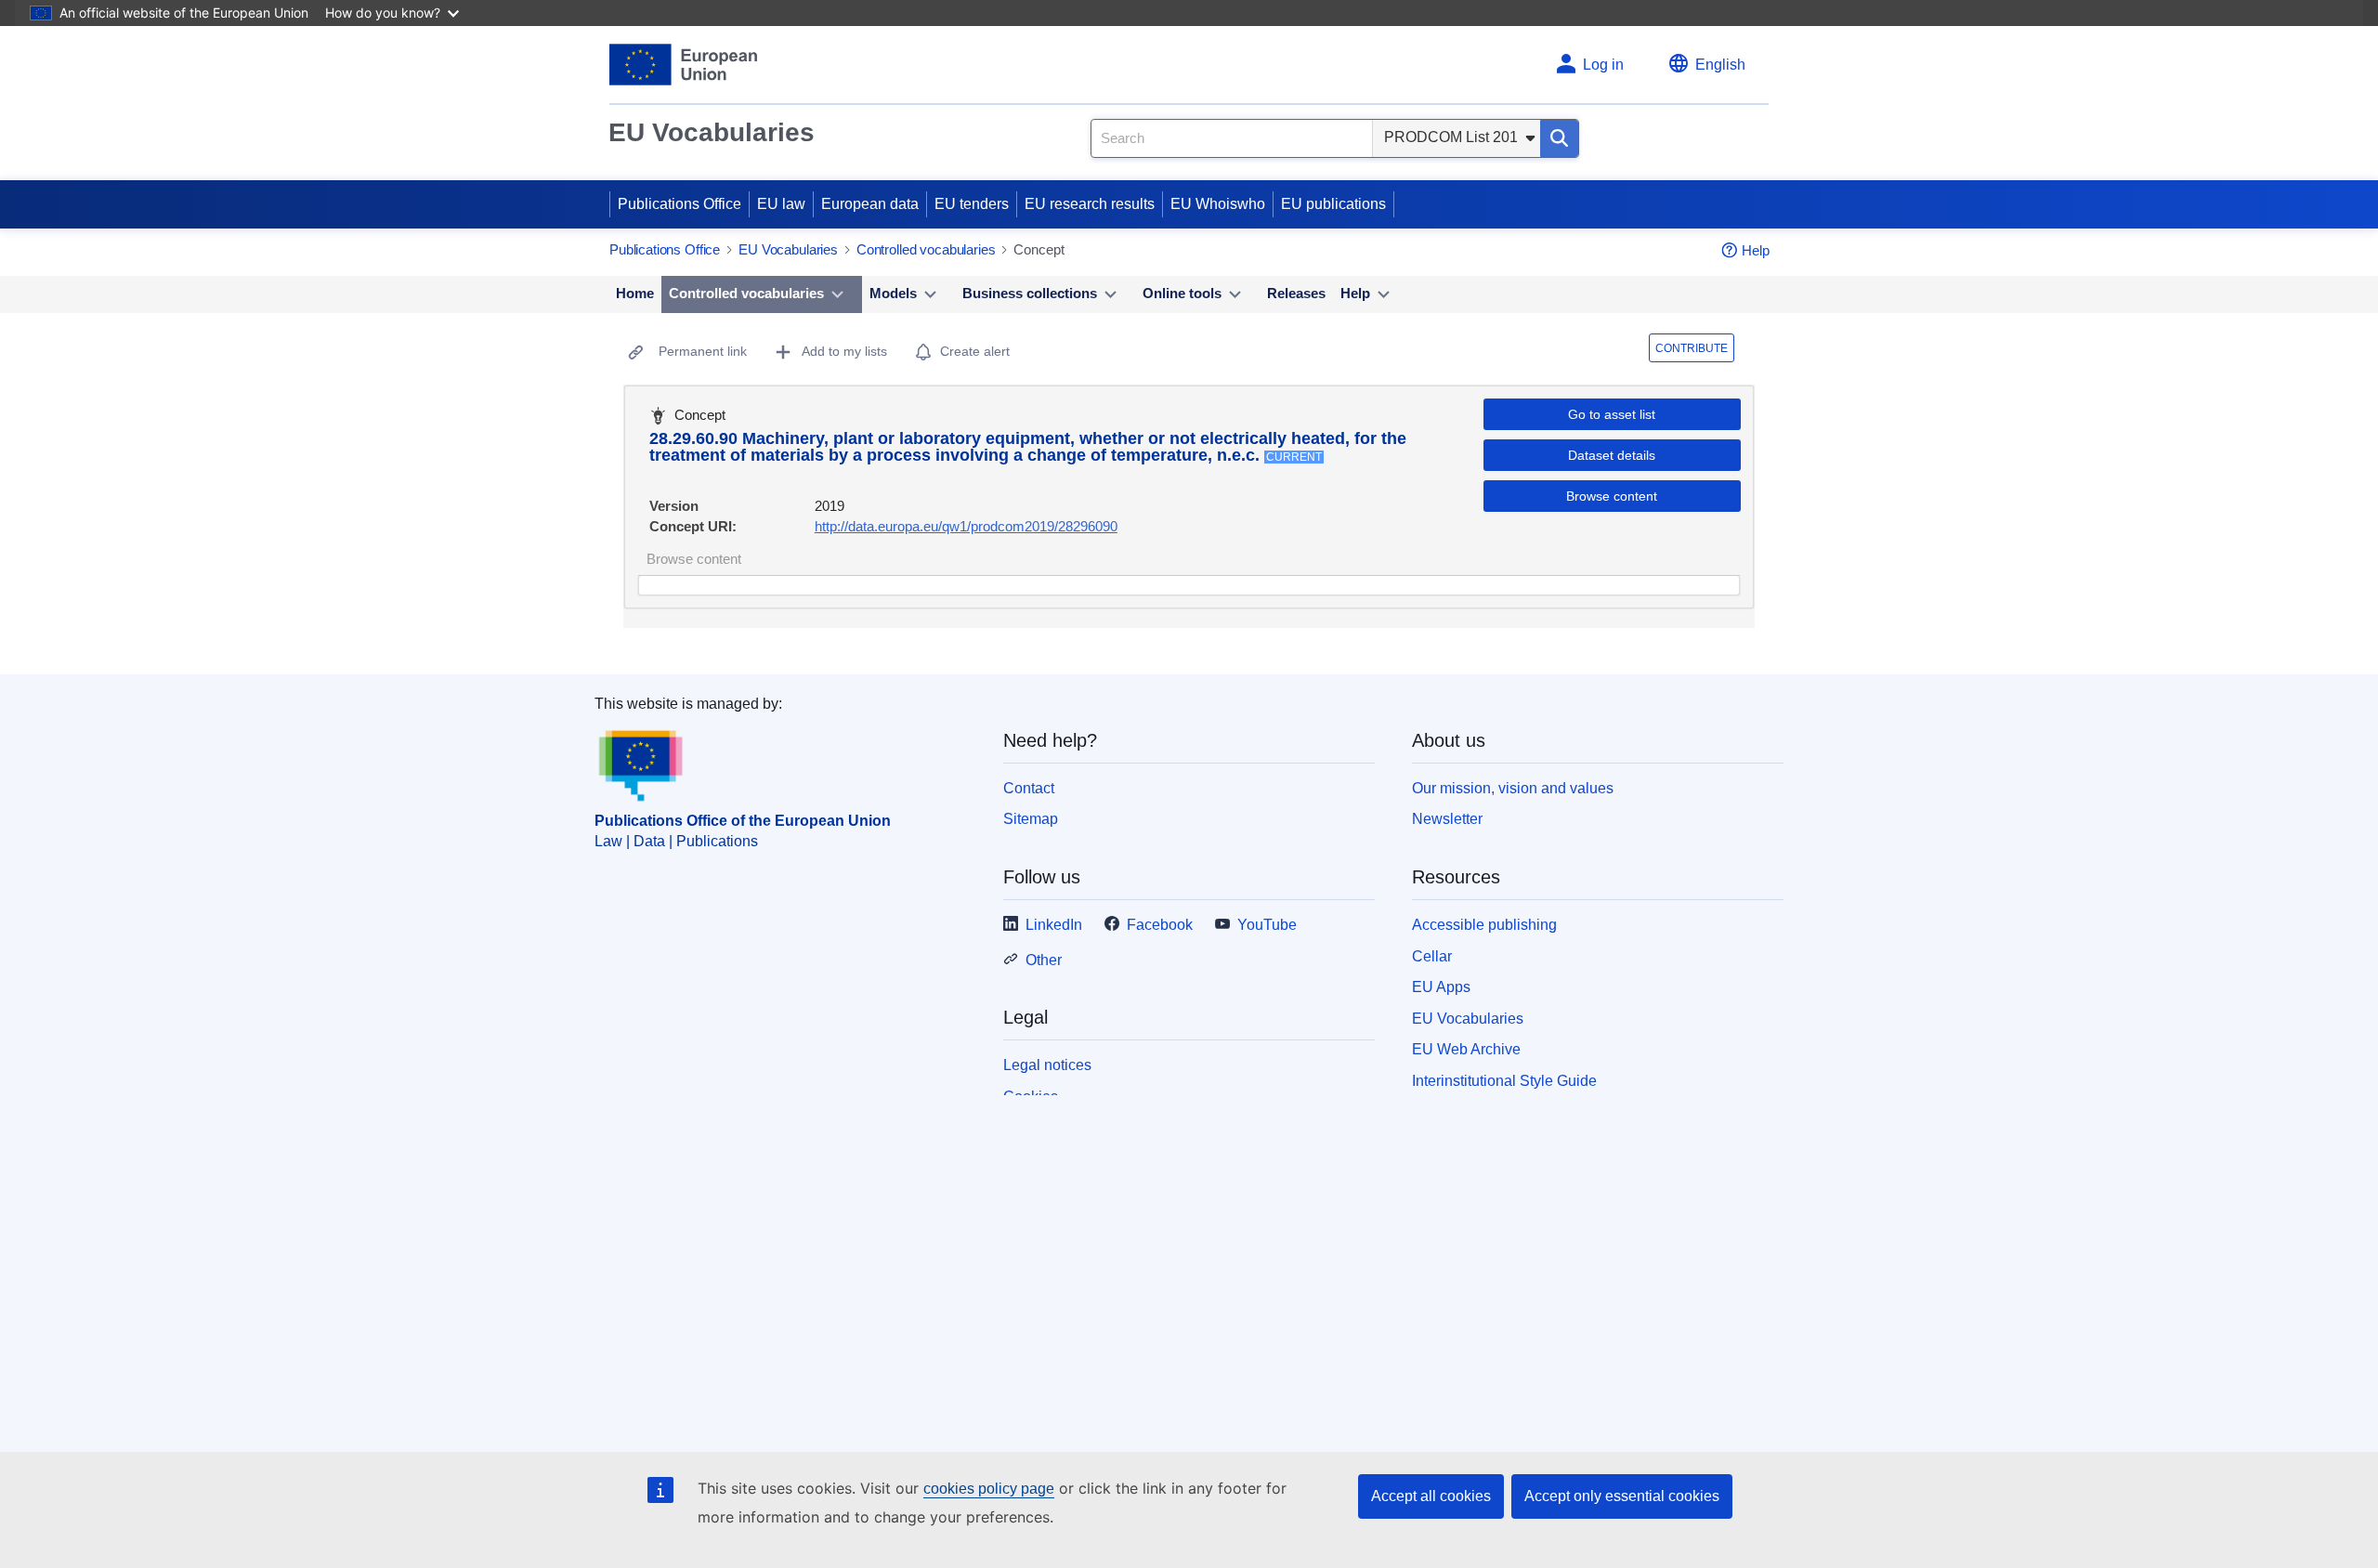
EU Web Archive (1466, 1049)
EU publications (1333, 204)
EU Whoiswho (1218, 204)
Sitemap (1031, 819)
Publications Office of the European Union (743, 821)
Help (1756, 250)
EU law (781, 204)
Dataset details (1612, 455)
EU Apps (1441, 987)
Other (1044, 960)
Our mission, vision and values (1513, 788)
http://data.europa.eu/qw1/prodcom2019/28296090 (966, 526)
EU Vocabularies (712, 132)
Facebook (1160, 925)
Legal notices (1047, 1065)
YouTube (1267, 925)
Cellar (1432, 956)
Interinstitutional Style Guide (1504, 1081)
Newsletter (1447, 819)
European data (870, 204)
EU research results (1090, 204)
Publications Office (679, 204)
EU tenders (972, 204)
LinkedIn (1054, 925)
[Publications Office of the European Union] (683, 65)
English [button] (1720, 65)
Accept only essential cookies (1622, 1496)
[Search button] (1559, 138)
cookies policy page (989, 1489)
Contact (1029, 788)
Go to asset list (1612, 414)
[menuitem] (635, 294)
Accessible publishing (1484, 925)
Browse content (1612, 496)
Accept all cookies (1431, 1496)
